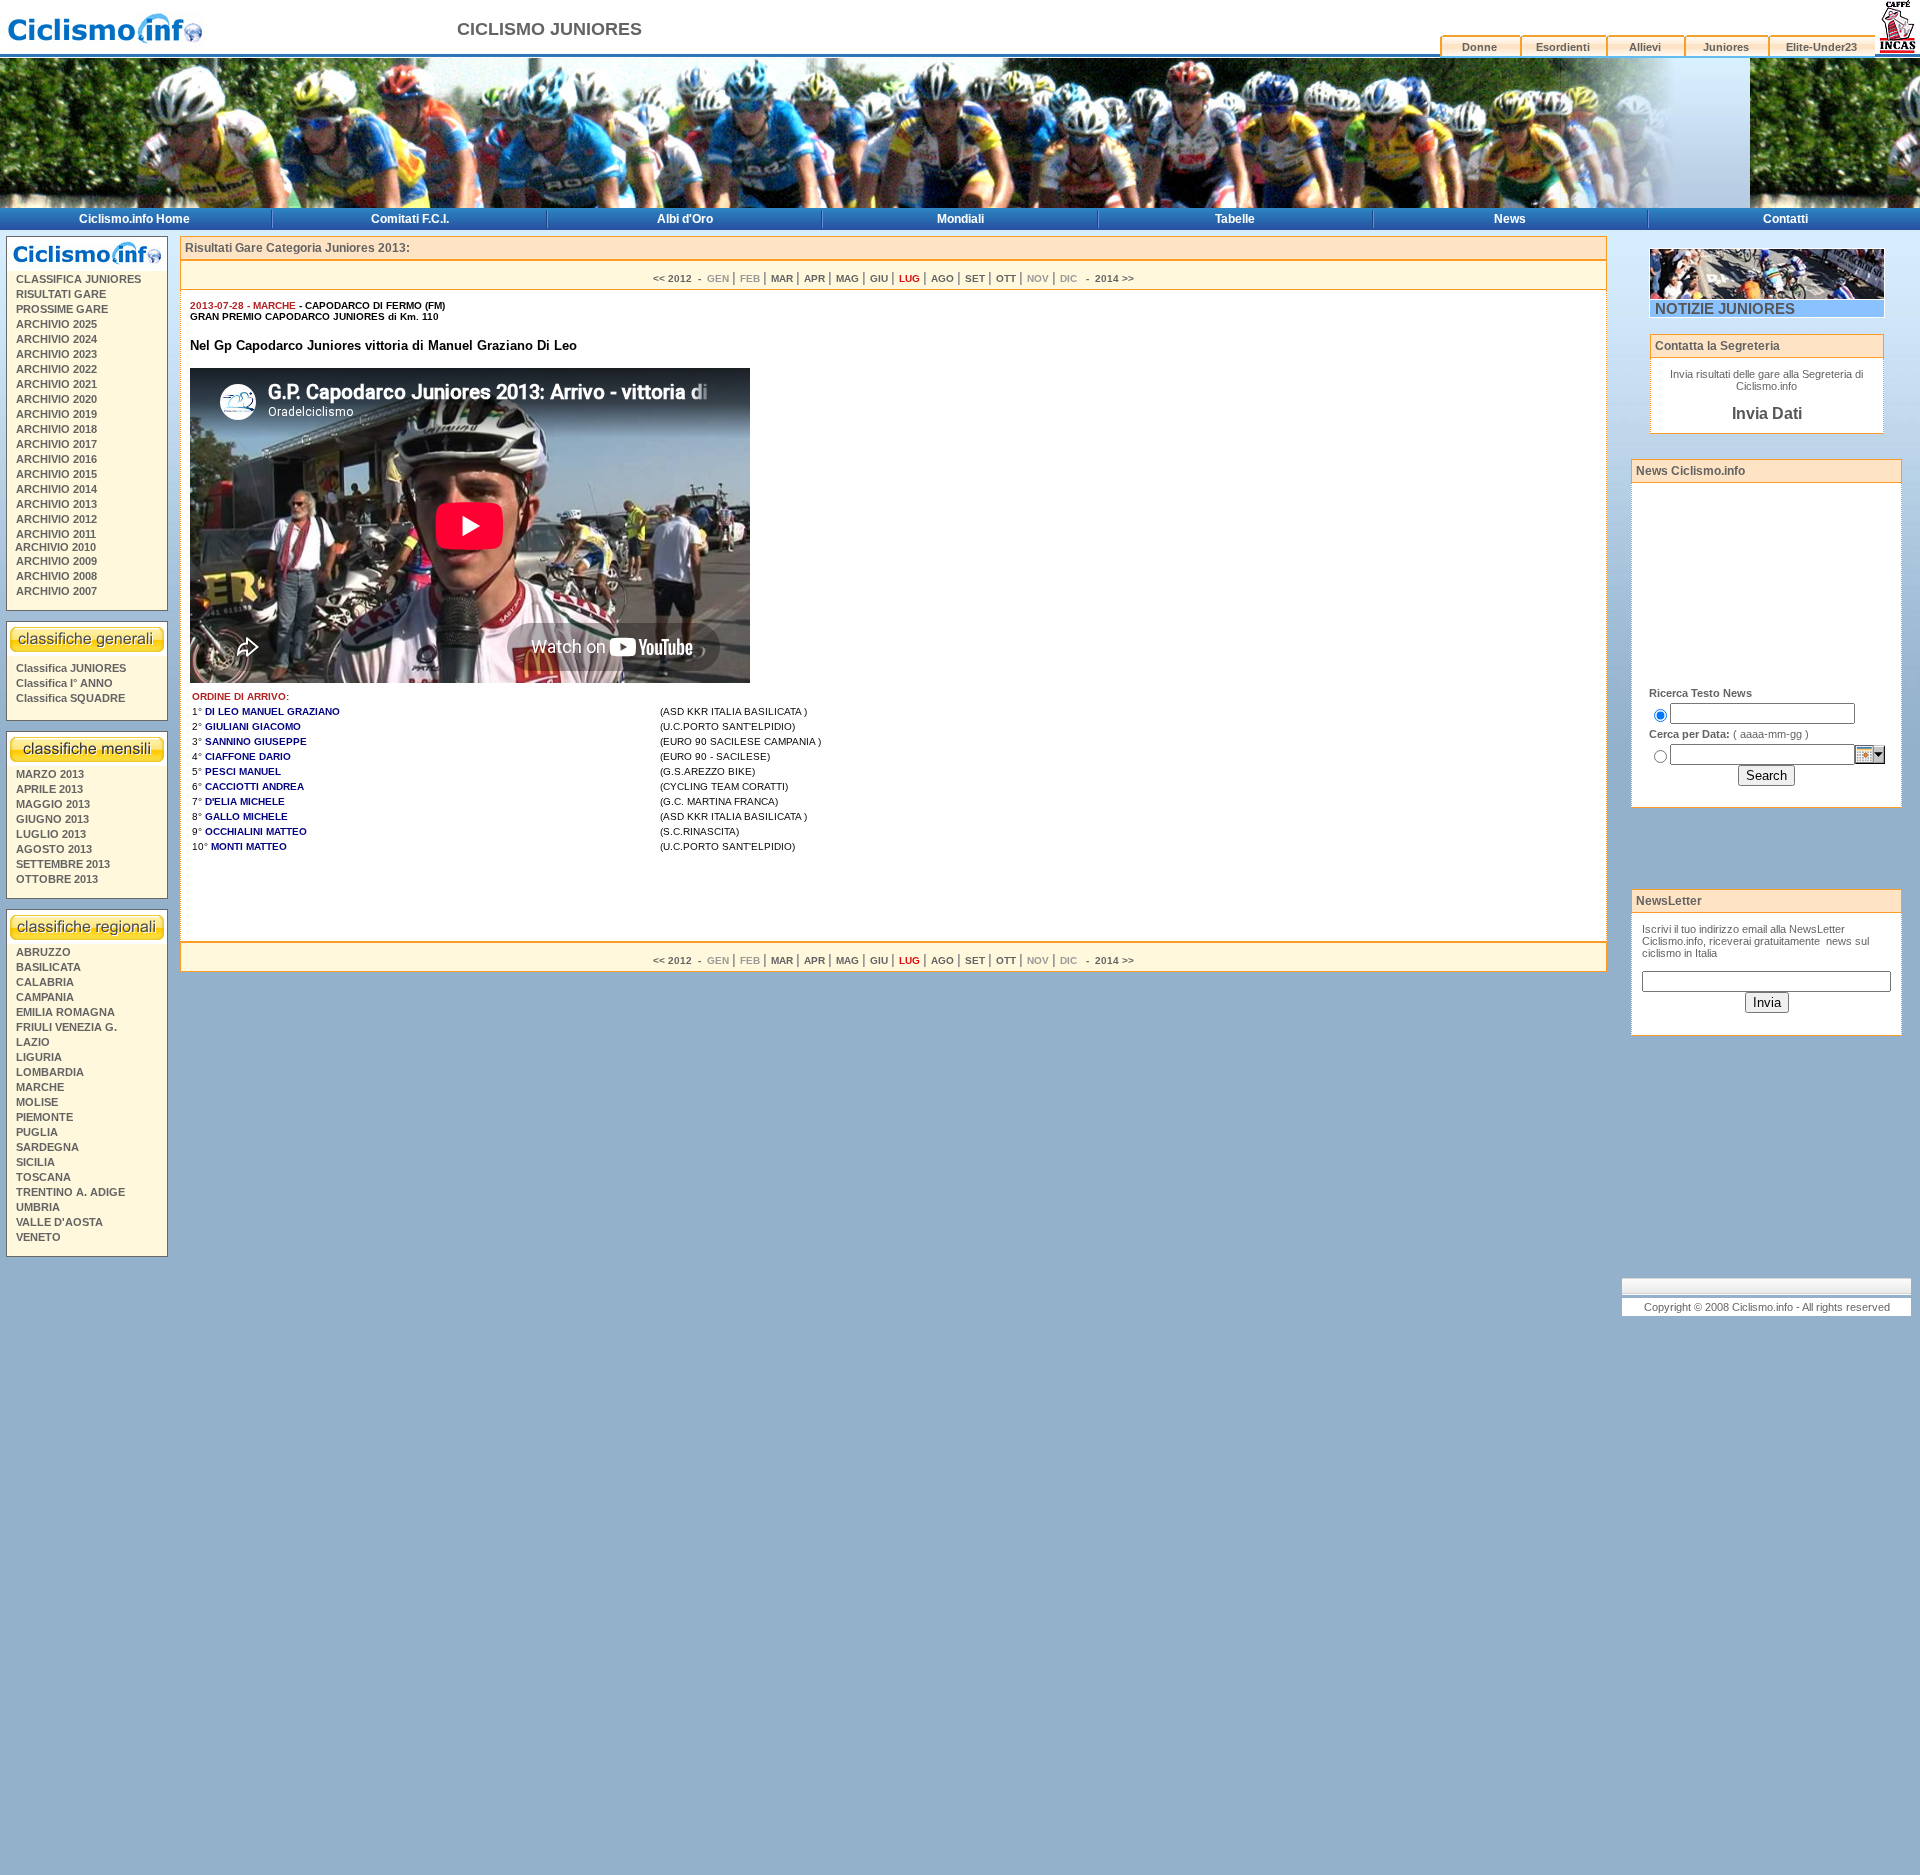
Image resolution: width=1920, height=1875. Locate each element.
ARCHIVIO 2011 (56, 534)
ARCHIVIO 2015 (56, 474)
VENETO (38, 1237)
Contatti (1785, 219)
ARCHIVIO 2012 (56, 519)
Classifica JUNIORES (71, 668)
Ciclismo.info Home (134, 219)
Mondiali (960, 219)
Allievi (1645, 47)
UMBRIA (38, 1207)
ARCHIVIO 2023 (56, 354)
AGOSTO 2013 (54, 849)
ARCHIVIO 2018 (56, 429)
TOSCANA (43, 1177)
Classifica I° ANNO (64, 683)
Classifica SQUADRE (70, 698)
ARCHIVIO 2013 (56, 504)
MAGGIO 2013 (53, 804)
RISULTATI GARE (61, 294)
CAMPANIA (45, 997)
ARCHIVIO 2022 (56, 369)
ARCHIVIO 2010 (55, 547)
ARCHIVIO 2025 (56, 324)
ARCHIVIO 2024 (56, 339)
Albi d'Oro (685, 219)
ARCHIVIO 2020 (56, 399)
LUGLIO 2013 (51, 834)
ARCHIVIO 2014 (56, 489)
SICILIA (35, 1162)
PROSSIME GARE (62, 309)
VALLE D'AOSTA (59, 1222)
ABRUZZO (43, 952)
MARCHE (40, 1087)
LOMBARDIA (50, 1072)
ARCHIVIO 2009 (56, 561)
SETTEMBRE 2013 (63, 864)
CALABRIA (45, 982)
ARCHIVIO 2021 (56, 384)
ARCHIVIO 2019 (56, 414)
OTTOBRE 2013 (57, 879)
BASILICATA (48, 967)
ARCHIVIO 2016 (56, 459)
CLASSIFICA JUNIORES (78, 279)
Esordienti (1563, 47)
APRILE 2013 (49, 789)
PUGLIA (37, 1132)
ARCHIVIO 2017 (56, 444)
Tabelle (1235, 219)
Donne (1479, 47)
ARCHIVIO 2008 (56, 576)
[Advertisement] (86, 1569)
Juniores (1726, 47)
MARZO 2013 (50, 774)
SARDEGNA (47, 1147)
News (1510, 219)
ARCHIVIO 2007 (56, 591)
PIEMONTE (44, 1117)
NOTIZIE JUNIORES (1725, 308)
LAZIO (33, 1042)
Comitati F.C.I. (410, 219)
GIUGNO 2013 (52, 819)
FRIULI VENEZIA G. (66, 1027)
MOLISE (37, 1102)
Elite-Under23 (1821, 47)
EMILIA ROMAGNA (65, 1012)
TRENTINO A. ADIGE (70, 1192)
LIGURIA (39, 1057)
